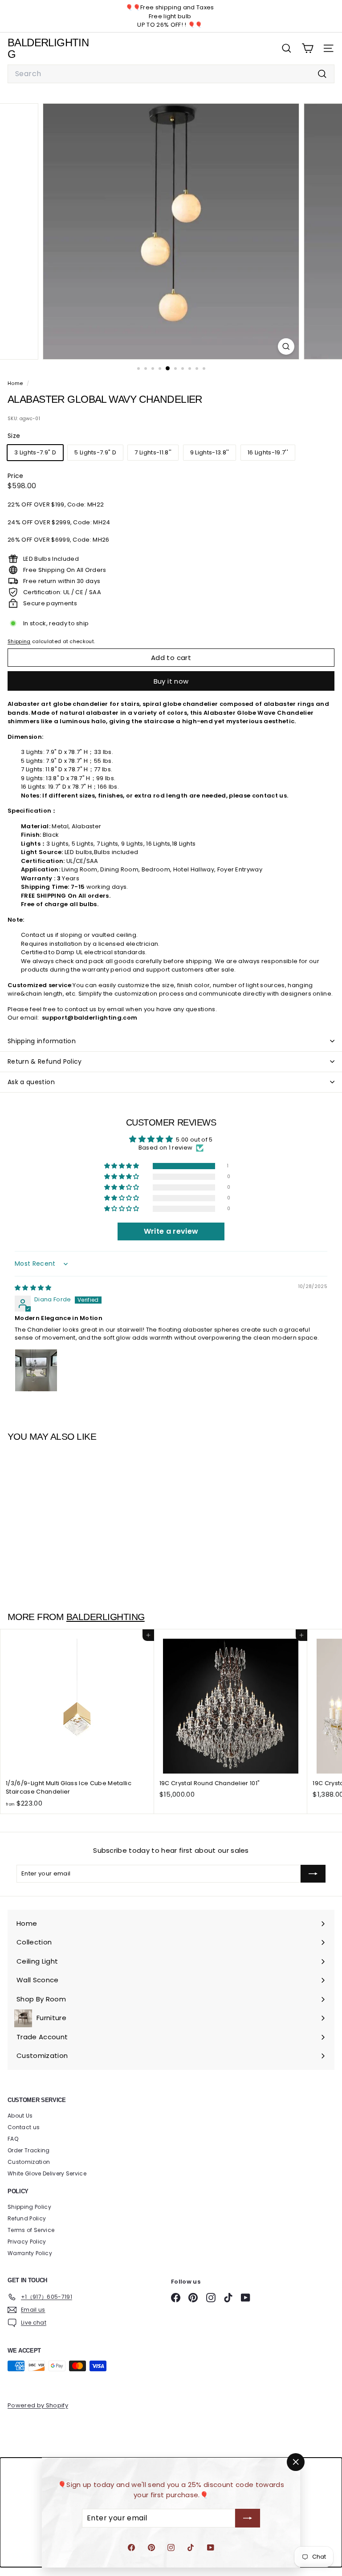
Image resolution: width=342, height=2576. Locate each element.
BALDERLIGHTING (48, 48)
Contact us (24, 2127)
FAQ (13, 2139)
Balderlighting (106, 1617)
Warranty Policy (30, 2253)
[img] (33, 1288)
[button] (122, 1166)
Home (16, 383)
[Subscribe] (248, 2518)
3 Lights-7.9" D (35, 452)
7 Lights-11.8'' (153, 452)
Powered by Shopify (38, 2405)
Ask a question (31, 1082)
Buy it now (171, 681)
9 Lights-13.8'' (210, 452)
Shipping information (42, 1041)
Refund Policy (27, 2218)
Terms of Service (31, 2230)
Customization (29, 2162)
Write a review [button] (171, 1231)
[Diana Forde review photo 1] (36, 1370)
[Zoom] (286, 346)
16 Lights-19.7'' (268, 452)
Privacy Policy (27, 2242)
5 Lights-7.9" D (95, 452)
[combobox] (171, 74)
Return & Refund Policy (45, 1061)
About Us (20, 2116)
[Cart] (307, 48)
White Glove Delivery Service (47, 2173)
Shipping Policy (29, 2207)
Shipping (19, 641)
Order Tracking (29, 2150)
